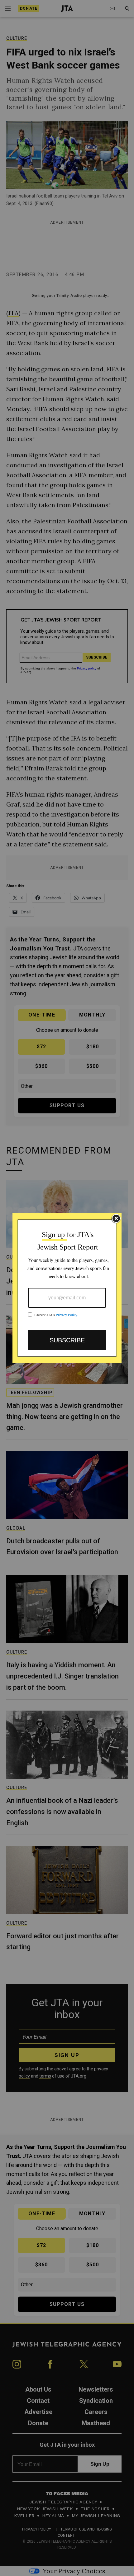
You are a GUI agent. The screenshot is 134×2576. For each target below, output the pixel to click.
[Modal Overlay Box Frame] (67, 1288)
